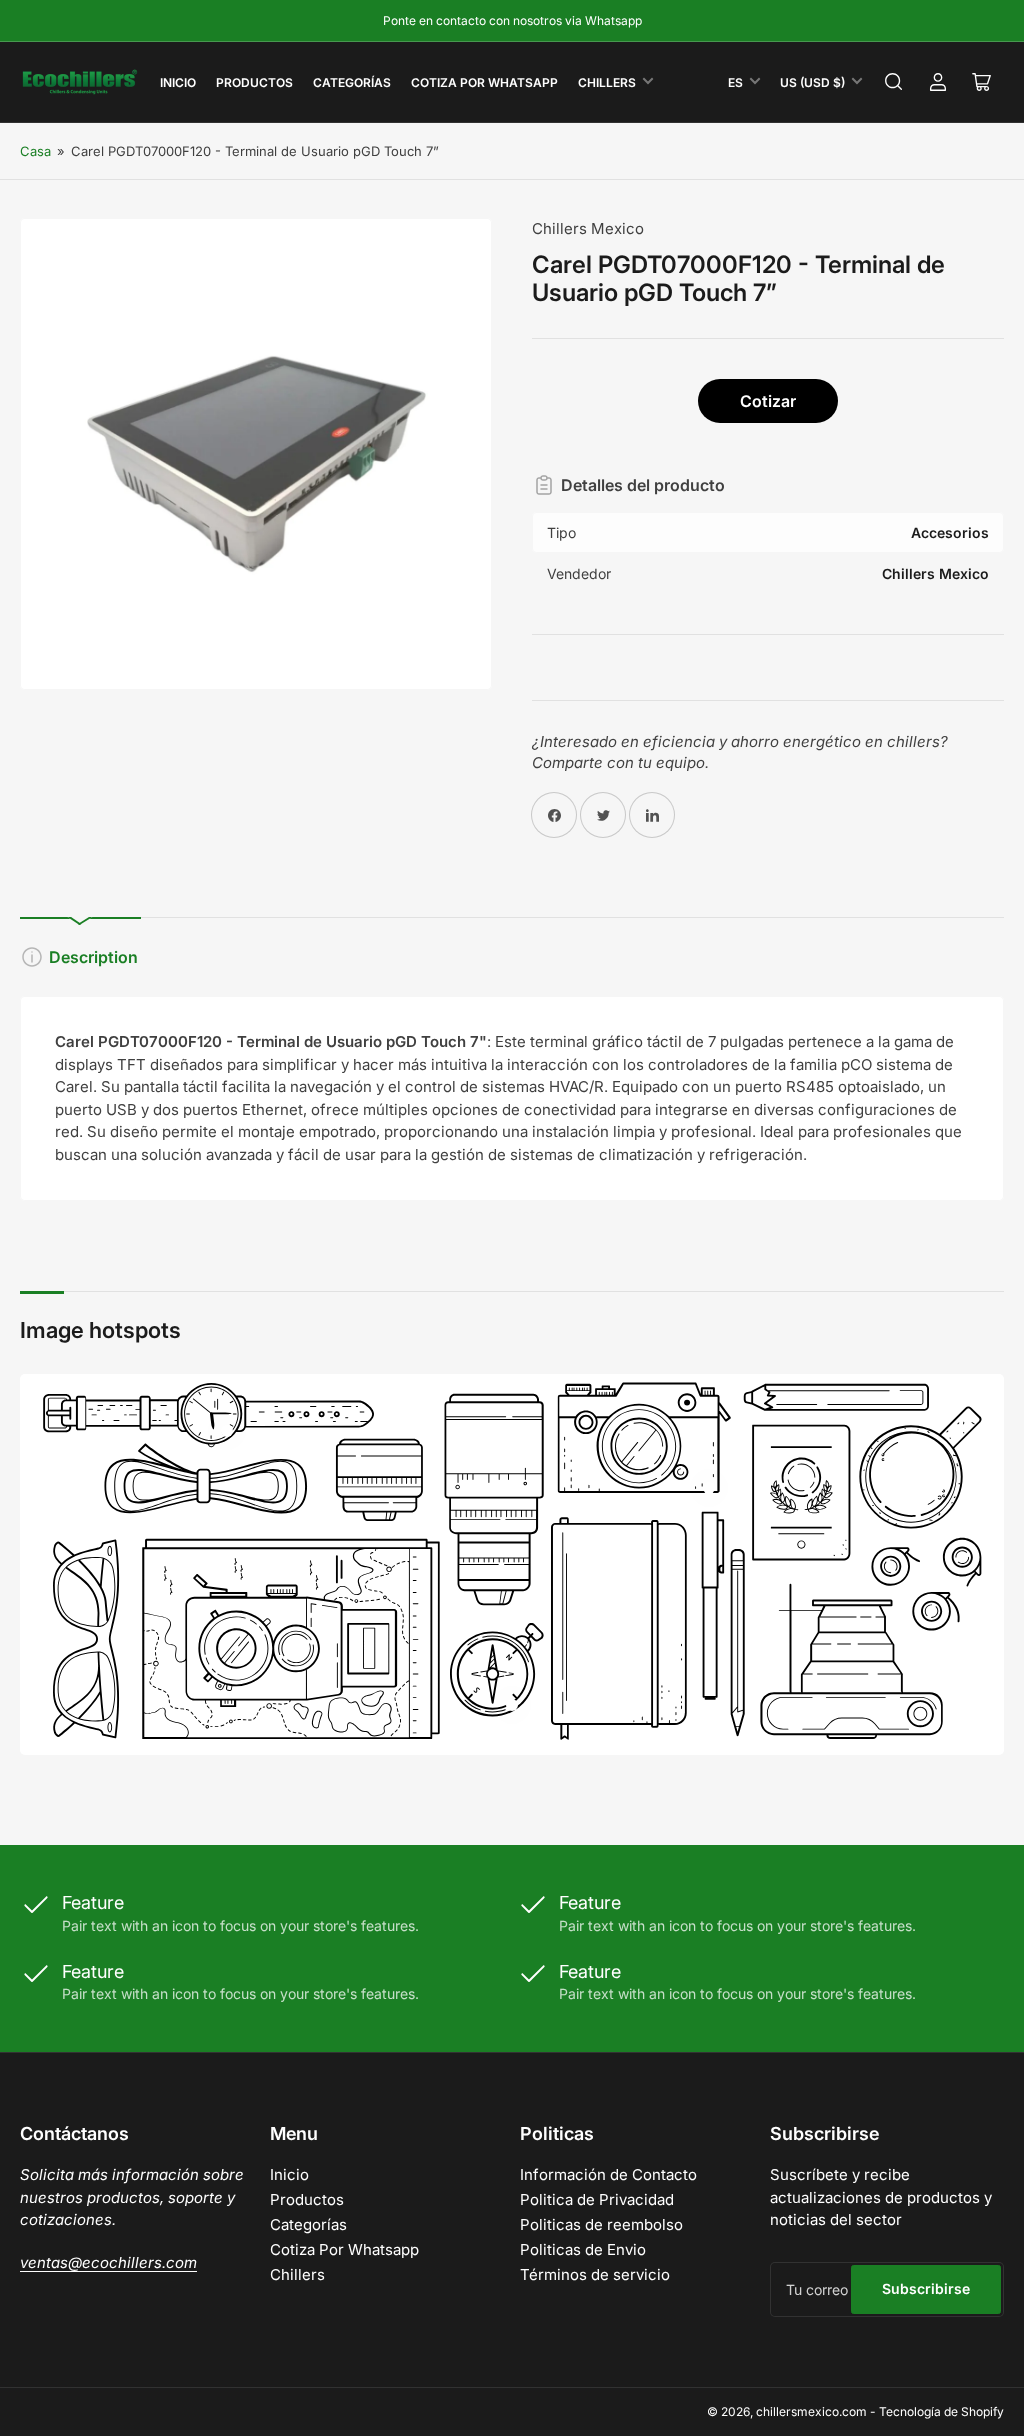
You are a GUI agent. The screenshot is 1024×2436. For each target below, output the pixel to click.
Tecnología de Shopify (941, 2411)
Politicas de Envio (583, 2249)
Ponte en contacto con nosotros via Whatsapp (512, 20)
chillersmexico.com (811, 2411)
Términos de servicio (595, 2274)
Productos (254, 82)
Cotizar (768, 401)
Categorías (352, 82)
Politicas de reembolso (601, 2224)
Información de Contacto (608, 2174)
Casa (35, 151)
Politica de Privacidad (597, 2199)
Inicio (178, 82)
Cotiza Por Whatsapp (484, 82)
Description (93, 957)
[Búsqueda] (894, 82)
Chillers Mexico (588, 228)
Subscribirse (926, 2288)
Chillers (607, 82)
